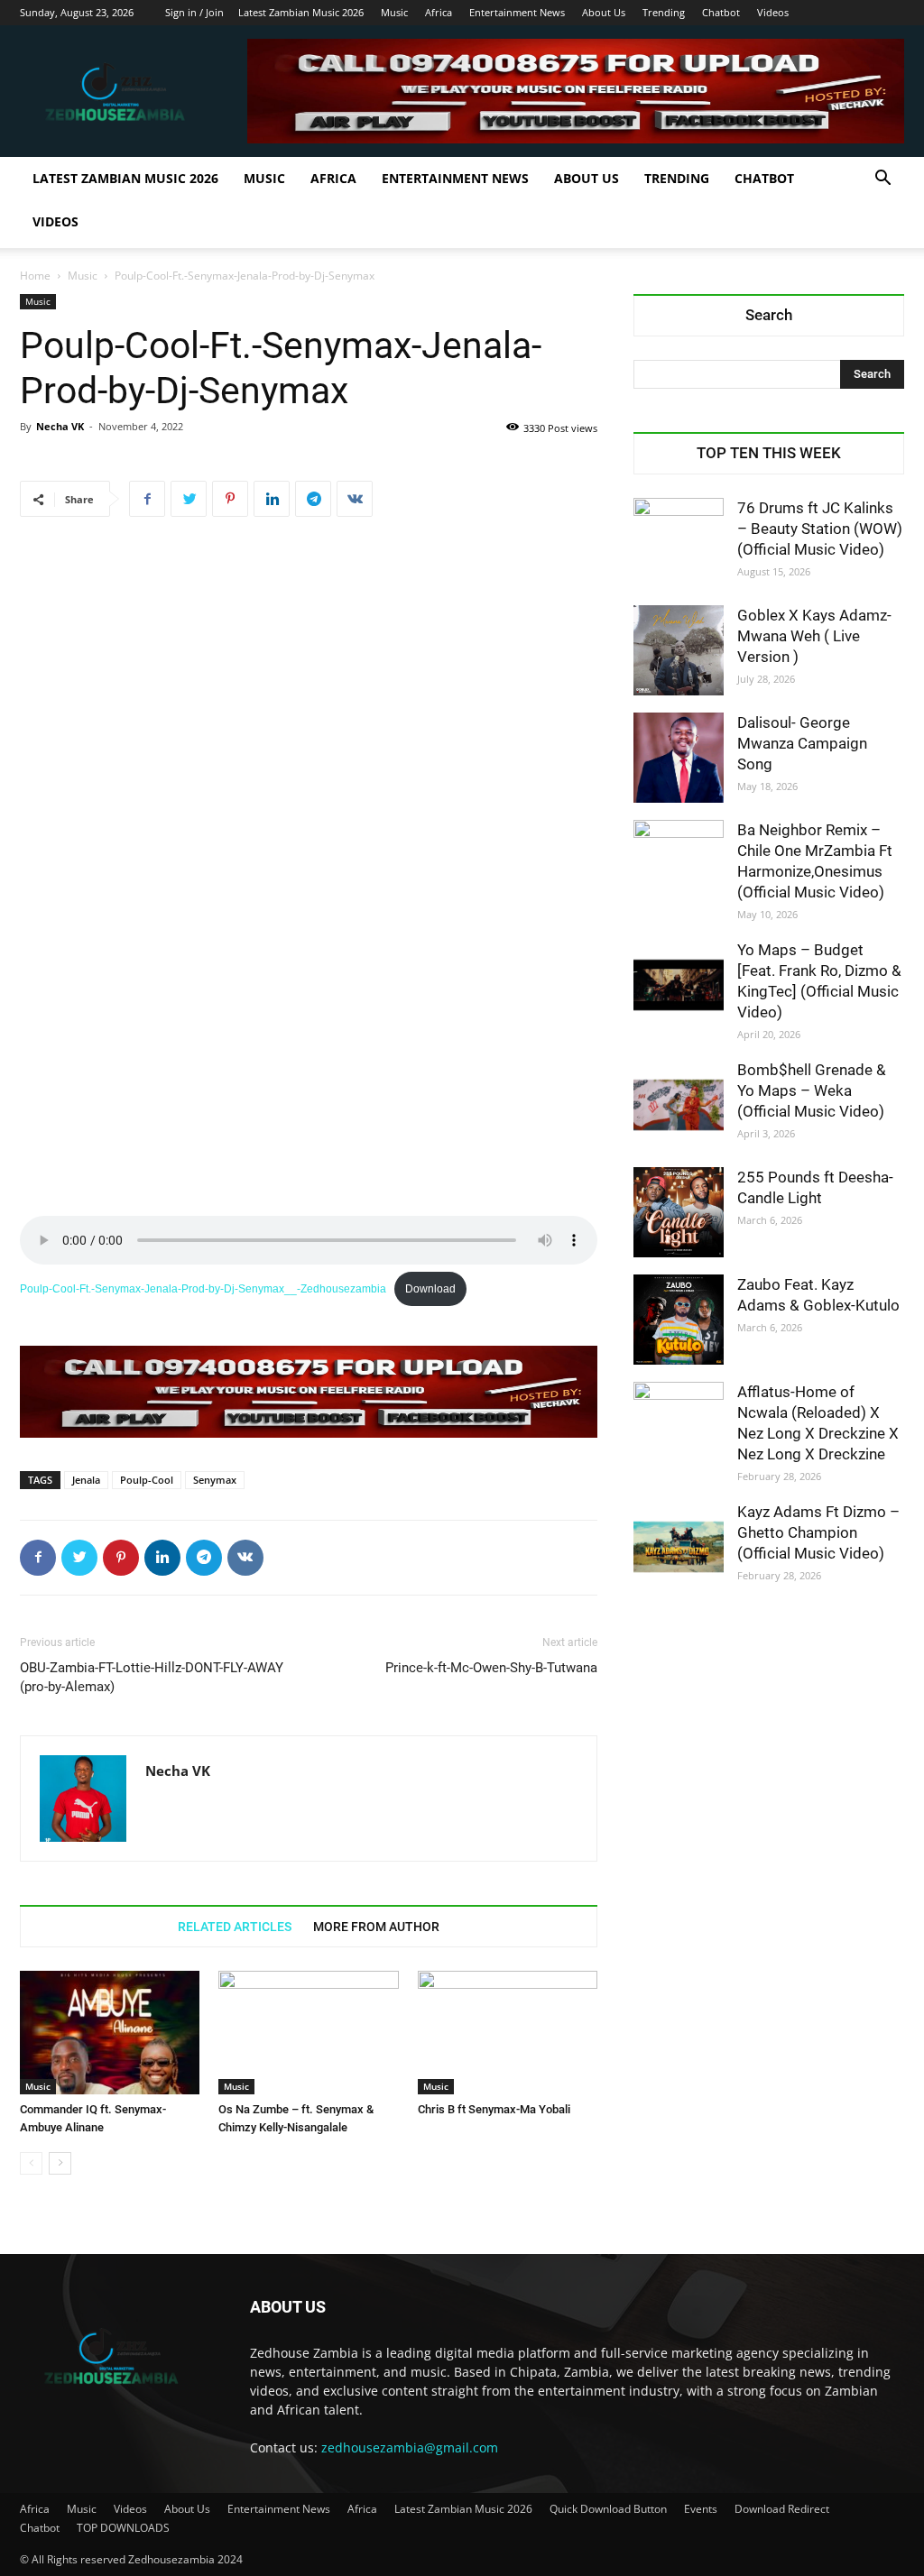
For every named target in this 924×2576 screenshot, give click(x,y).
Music (394, 12)
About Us (604, 12)
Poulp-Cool (147, 1480)
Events (701, 2509)
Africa (439, 12)
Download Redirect (782, 2509)
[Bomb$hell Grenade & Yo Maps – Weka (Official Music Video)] (679, 1105)
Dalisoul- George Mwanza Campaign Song (802, 743)
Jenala (86, 1480)
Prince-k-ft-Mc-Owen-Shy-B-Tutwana (491, 1668)
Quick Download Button (608, 2509)
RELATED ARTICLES (235, 1927)
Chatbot (721, 12)
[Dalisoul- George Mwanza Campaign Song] (679, 758)
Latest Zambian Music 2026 (301, 12)
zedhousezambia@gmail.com (410, 2447)
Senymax (215, 1480)
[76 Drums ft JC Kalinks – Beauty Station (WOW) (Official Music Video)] (679, 543)
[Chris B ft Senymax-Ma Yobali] (508, 2033)
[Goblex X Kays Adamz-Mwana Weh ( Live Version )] (679, 650)
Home (35, 276)
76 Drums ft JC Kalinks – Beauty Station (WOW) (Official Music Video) (820, 529)
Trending (664, 12)
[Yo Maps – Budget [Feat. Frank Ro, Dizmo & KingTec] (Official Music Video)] (679, 985)
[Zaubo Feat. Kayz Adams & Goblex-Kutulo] (679, 1320)
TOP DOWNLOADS (123, 2528)
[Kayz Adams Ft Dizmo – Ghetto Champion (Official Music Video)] (679, 1547)
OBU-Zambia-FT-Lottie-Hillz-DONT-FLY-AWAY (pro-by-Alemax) (152, 1677)
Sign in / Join (194, 12)
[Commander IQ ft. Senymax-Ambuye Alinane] (110, 2033)
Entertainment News (517, 12)
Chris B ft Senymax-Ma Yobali (494, 2109)
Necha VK (60, 426)
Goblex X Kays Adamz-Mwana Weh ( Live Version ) (814, 636)
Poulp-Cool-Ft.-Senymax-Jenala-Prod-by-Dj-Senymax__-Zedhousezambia (203, 1289)
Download (430, 1289)
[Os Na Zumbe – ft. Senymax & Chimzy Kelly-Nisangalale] (308, 2033)
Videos (773, 12)
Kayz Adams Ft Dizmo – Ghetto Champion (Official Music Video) (818, 1532)
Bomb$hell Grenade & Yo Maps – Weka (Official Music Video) (812, 1090)
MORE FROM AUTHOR (376, 1927)
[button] (882, 180)
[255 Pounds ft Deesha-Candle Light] (679, 1212)
